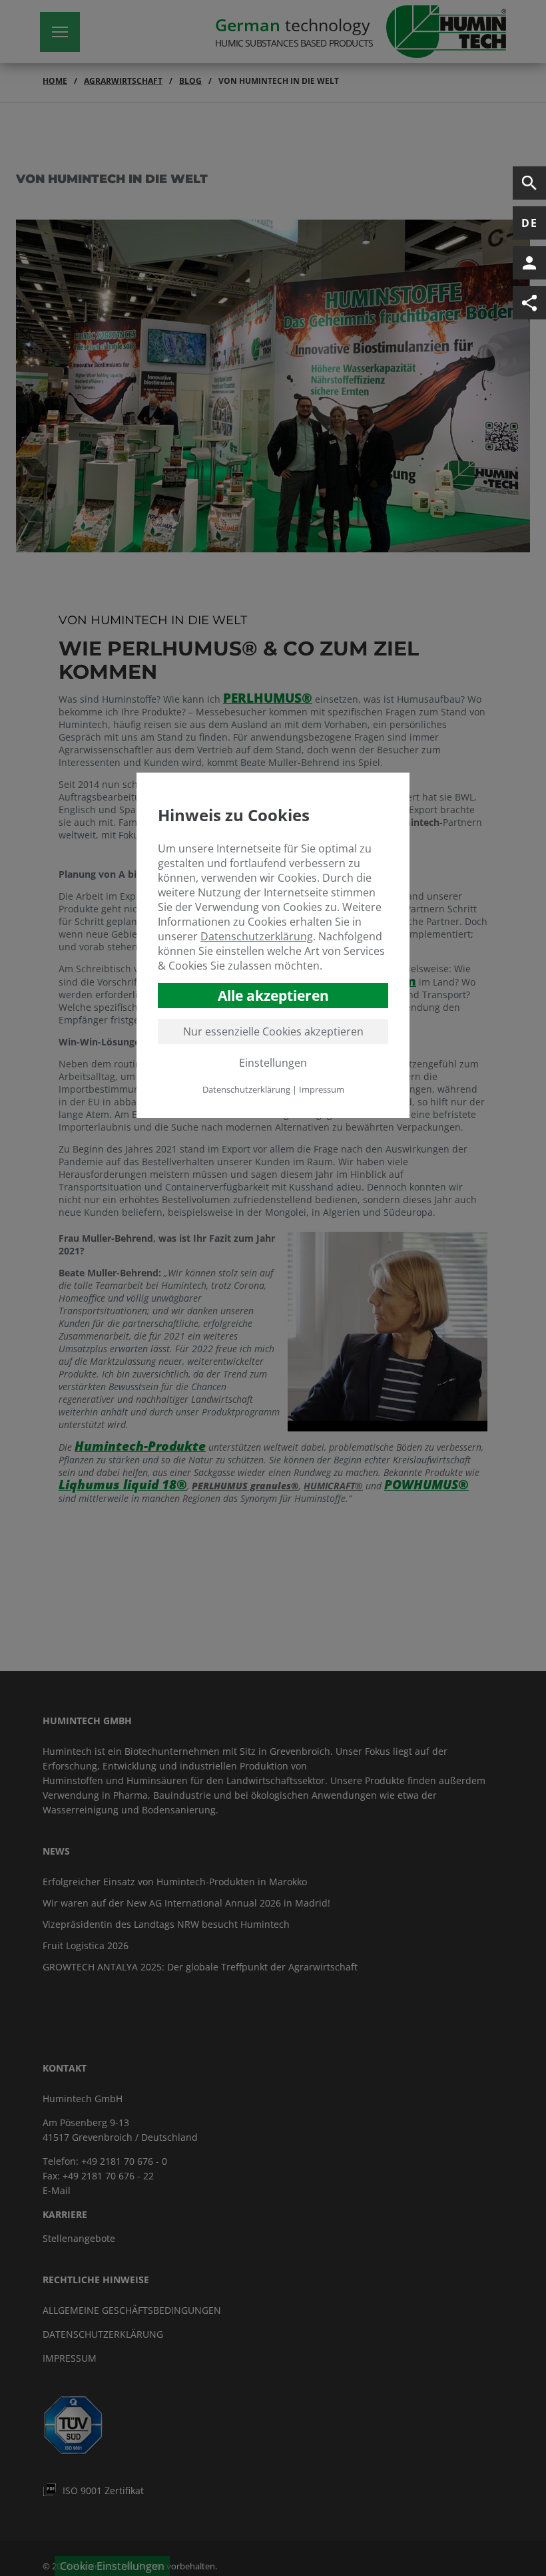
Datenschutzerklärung (257, 936)
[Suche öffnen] (529, 183)
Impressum (322, 1089)
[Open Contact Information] (529, 263)
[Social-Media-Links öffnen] (529, 303)
